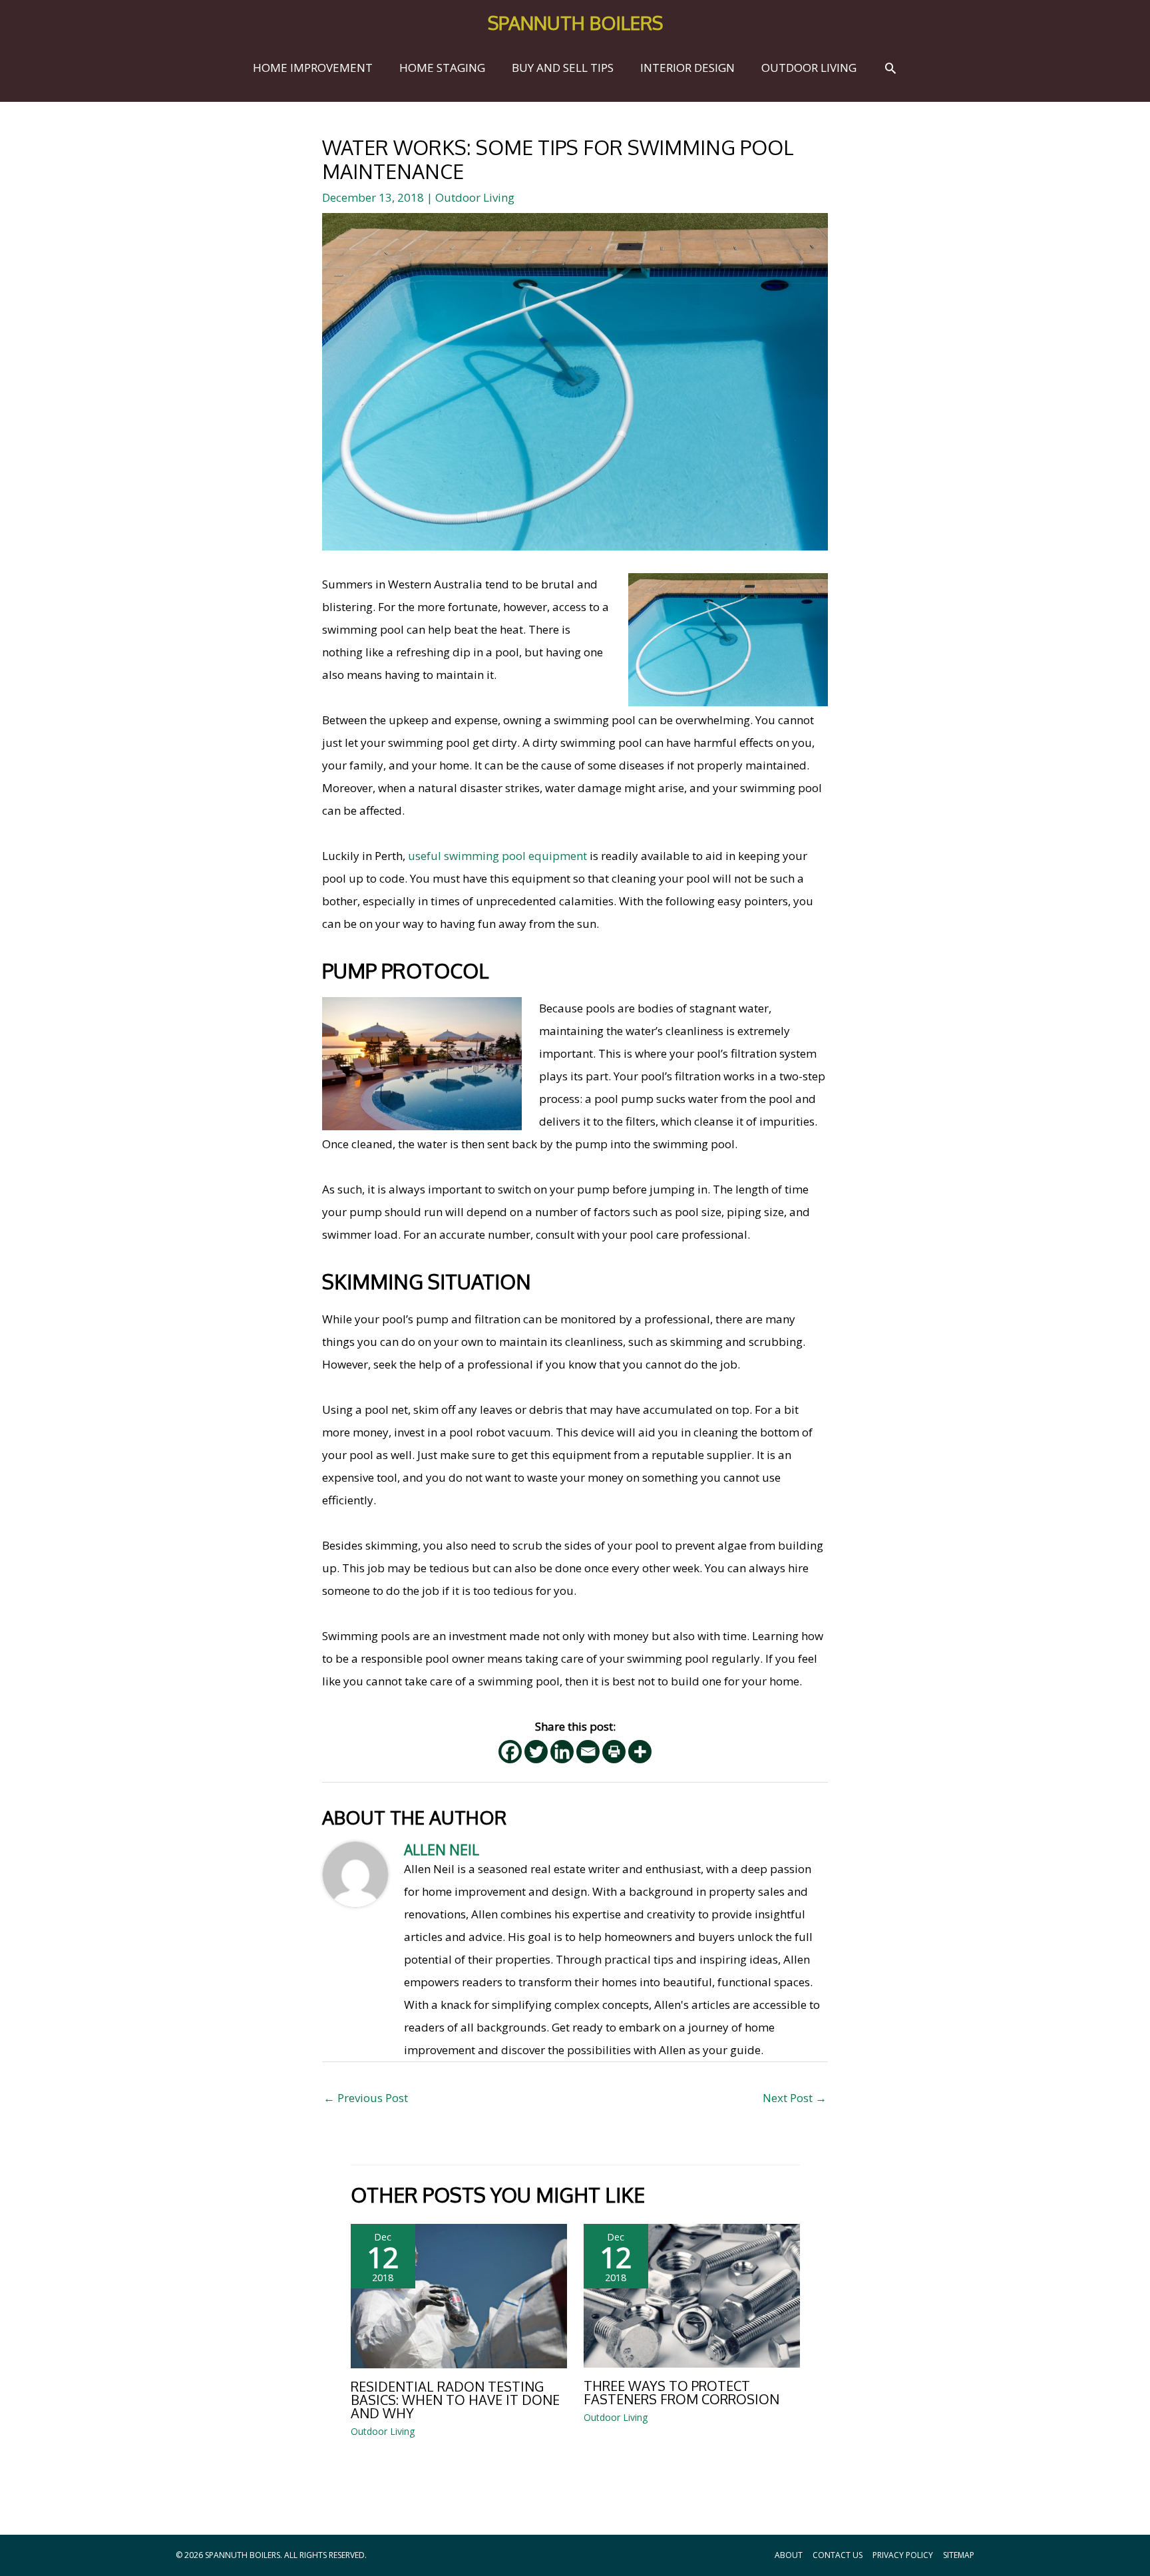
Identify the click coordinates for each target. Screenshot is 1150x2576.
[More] (640, 1752)
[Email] (588, 1752)
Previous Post (366, 2098)
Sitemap (959, 2555)
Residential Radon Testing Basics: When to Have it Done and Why (455, 2400)
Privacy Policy (903, 2555)
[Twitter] (536, 1752)
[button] (890, 68)
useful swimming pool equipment (497, 856)
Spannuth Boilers (575, 23)
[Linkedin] (562, 1752)
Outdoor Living (475, 197)
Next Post (795, 2098)
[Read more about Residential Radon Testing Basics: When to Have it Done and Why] (459, 2295)
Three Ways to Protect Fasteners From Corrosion (681, 2392)
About (789, 2555)
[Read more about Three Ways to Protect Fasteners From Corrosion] (692, 2295)
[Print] (614, 1752)
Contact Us (838, 2555)
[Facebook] (510, 1752)
